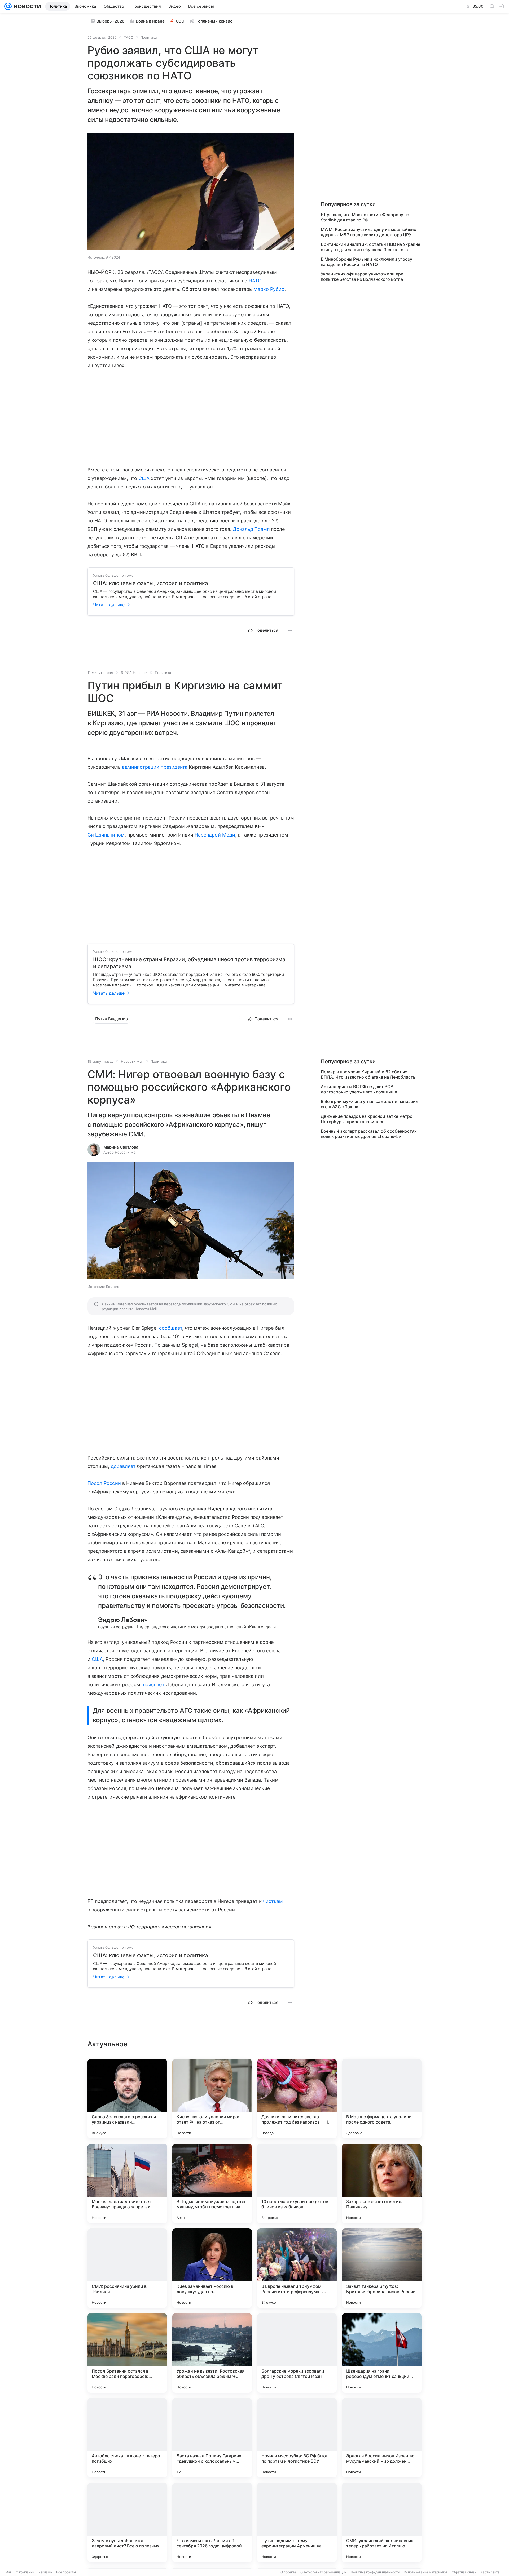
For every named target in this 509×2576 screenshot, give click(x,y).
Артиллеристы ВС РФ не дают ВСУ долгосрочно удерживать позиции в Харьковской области (359, 1089)
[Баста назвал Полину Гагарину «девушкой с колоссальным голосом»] (212, 2438)
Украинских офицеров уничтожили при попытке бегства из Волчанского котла (362, 277)
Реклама (45, 2572)
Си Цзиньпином (106, 835)
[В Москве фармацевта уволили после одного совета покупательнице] (382, 2099)
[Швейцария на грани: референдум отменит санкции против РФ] (382, 2353)
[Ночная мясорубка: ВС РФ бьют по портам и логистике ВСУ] (297, 2438)
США (144, 478)
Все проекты (66, 2572)
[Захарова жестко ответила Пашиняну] (382, 2183)
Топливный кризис (214, 21)
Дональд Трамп (251, 529)
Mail (8, 2572)
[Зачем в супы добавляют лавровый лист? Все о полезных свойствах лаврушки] (127, 2522)
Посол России (104, 1483)
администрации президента (155, 767)
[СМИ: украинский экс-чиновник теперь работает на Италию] (382, 2522)
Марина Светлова (121, 1147)
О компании (25, 2572)
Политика (149, 37)
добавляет (123, 1466)
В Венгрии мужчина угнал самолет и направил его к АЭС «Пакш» (370, 1104)
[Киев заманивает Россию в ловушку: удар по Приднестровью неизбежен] (212, 2268)
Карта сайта (490, 2572)
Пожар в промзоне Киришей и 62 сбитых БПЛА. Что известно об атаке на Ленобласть (368, 1074)
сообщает (171, 1328)
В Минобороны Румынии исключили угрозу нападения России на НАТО (367, 262)
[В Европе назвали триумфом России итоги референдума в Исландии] (297, 2268)
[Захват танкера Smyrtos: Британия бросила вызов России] (382, 2268)
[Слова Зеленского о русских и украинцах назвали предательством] (127, 2099)
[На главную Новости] (26, 6)
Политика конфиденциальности (375, 2572)
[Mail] (8, 6)
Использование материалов (426, 2572)
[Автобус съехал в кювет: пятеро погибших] (127, 2438)
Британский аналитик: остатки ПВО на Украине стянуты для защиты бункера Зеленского (370, 247)
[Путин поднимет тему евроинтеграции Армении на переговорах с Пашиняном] (297, 2522)
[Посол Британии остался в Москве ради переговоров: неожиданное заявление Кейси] (127, 2353)
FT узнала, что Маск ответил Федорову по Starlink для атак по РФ (365, 217)
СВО (180, 21)
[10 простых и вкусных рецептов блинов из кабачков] (297, 2183)
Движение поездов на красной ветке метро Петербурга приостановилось (367, 1119)
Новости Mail (132, 1061)
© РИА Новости (134, 673)
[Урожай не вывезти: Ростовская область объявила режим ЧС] (212, 2353)
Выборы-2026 (111, 21)
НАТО (255, 281)
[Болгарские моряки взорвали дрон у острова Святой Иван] (297, 2353)
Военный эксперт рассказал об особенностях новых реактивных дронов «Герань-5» (369, 1134)
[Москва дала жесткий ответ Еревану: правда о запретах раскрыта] (127, 2183)
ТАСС (129, 37)
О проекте (288, 2572)
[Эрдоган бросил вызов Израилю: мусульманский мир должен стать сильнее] (382, 2438)
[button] (191, 192)
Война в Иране (150, 21)
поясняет (154, 1685)
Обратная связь (464, 2572)
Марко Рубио (269, 289)
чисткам (273, 1901)
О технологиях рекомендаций (323, 2572)
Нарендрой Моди (215, 835)
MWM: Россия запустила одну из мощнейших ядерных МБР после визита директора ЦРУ (368, 232)
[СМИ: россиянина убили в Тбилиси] (127, 2268)
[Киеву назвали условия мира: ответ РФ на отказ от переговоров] (212, 2099)
